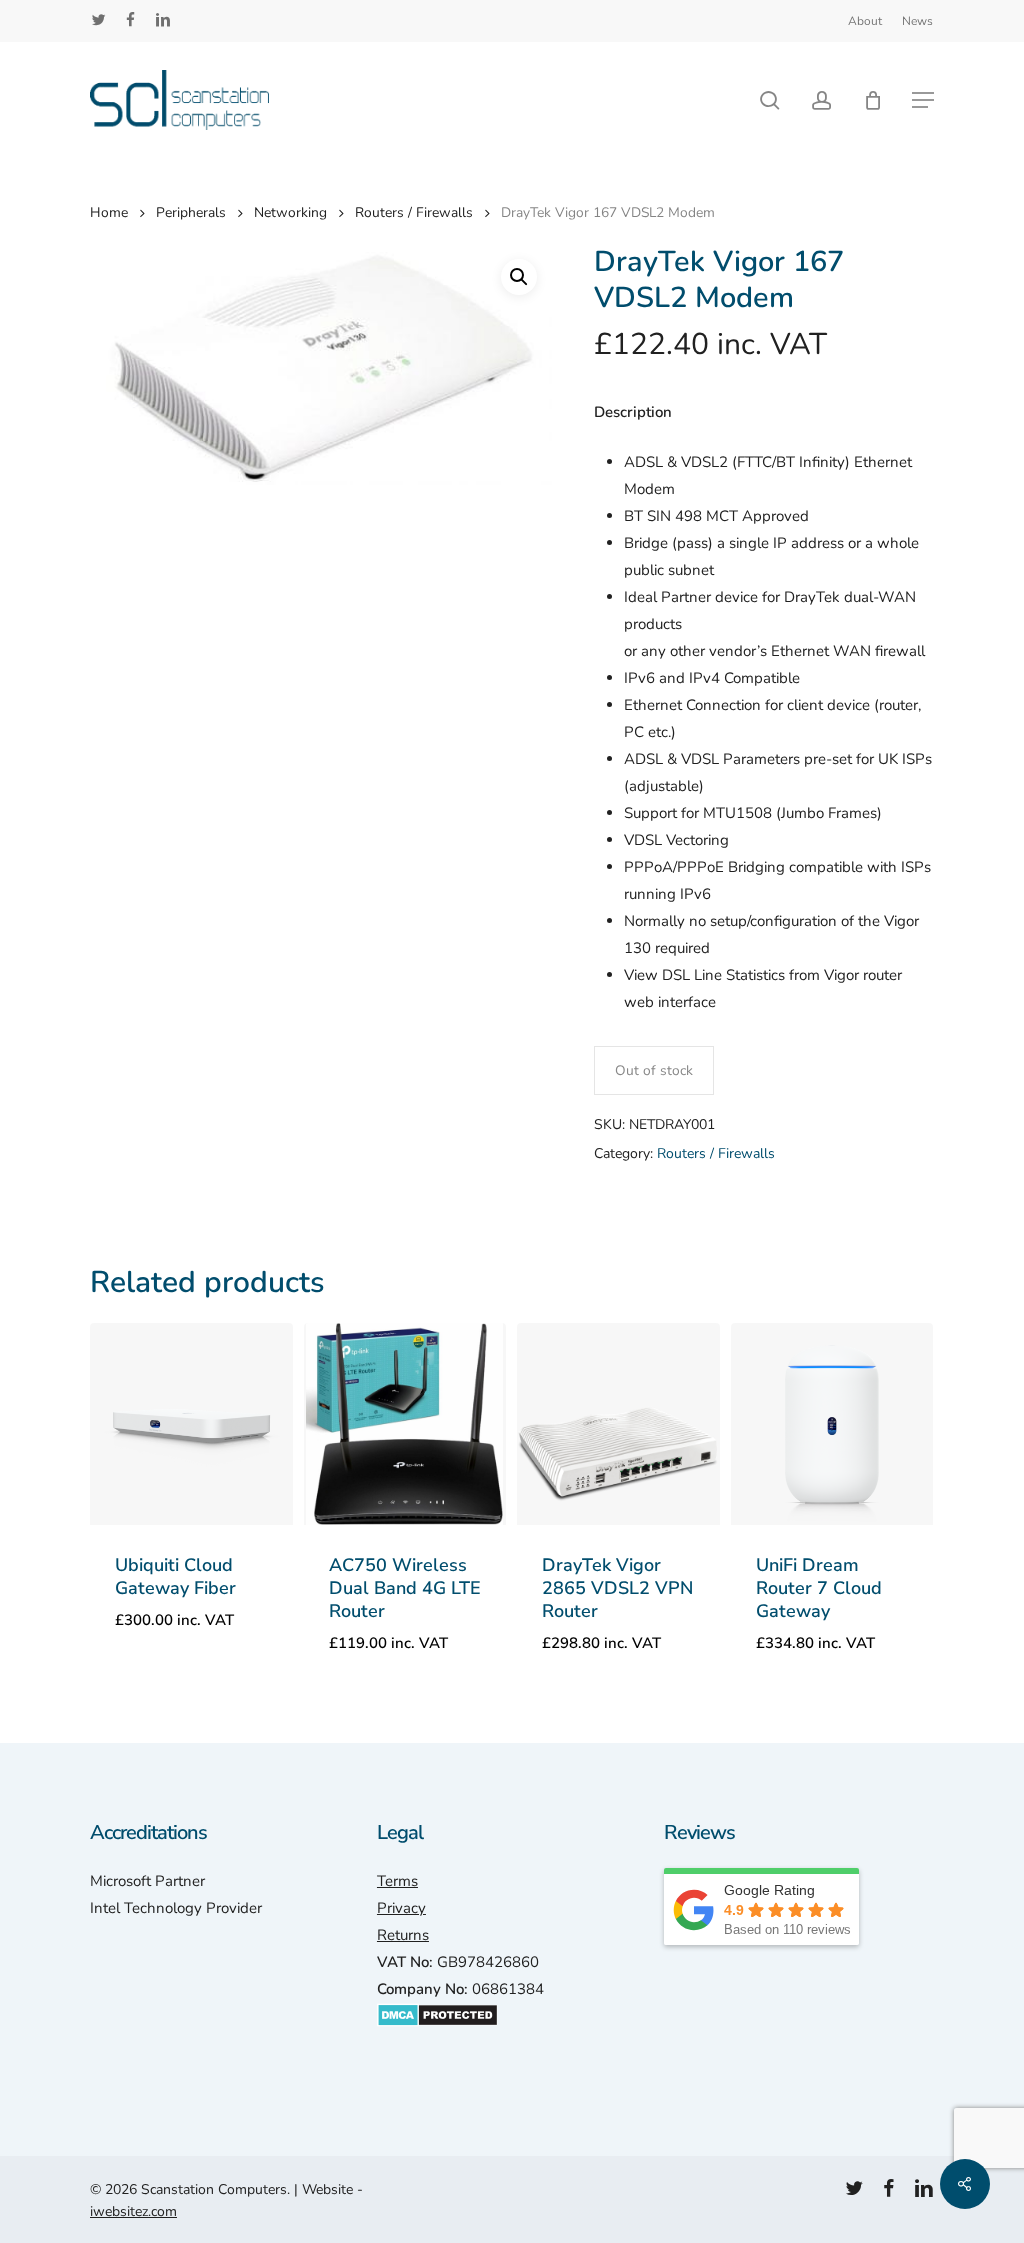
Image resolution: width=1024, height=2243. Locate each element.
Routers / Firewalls (414, 212)
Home (109, 212)
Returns (403, 1935)
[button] (923, 100)
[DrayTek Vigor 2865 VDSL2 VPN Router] (618, 1424)
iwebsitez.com (133, 2211)
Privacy (401, 1908)
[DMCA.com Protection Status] (437, 2037)
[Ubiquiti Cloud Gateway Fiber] (191, 1424)
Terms (397, 1881)
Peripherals (191, 212)
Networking (290, 212)
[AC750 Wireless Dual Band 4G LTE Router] (405, 1424)
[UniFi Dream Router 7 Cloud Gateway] (832, 1424)
